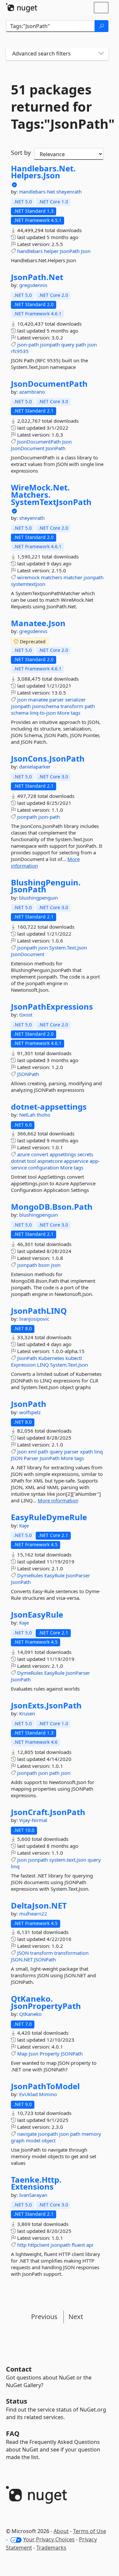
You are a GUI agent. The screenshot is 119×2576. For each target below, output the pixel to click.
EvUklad (29, 2094)
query (68, 344)
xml (32, 1451)
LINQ (43, 1365)
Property (50, 2054)
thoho (43, 1115)
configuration (43, 1167)
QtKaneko (30, 2014)
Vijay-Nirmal (33, 1820)
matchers (52, 577)
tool (32, 1161)
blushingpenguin (39, 898)
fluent (78, 2245)
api (90, 2245)
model (33, 2140)
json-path (28, 344)
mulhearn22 (33, 1914)
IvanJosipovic (34, 1319)
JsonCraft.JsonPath (48, 1812)
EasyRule (54, 1575)
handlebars (30, 251)
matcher (73, 577)
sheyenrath (69, 192)
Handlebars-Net (38, 192)
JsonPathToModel (45, 2086)
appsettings (63, 1154)
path (81, 344)
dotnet (18, 1161)
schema (20, 713)
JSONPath (28, 1074)
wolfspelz (30, 1412)
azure (23, 1154)
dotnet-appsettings (49, 1107)
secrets (85, 1154)
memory (91, 2134)
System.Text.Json (68, 948)
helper (51, 251)
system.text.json (68, 1860)
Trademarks (51, 2548)
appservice (76, 1161)
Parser (31, 1458)
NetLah (28, 1115)
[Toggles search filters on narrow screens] (101, 54)
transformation (71, 1953)
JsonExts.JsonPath (46, 1705)
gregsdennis (33, 285)
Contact (19, 2369)
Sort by (21, 153)
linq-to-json (43, 713)
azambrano (32, 392)
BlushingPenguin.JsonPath (46, 886)
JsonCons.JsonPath (48, 759)
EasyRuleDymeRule (49, 1517)
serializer (75, 699)
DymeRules (30, 1575)
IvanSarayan (33, 2195)
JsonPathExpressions (52, 1007)
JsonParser (78, 1575)
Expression (23, 1365)
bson (44, 1265)
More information (58, 1500)
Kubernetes (51, 1358)
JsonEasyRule (37, 1615)
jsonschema (46, 706)
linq (99, 1451)
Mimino (48, 2094)
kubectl (74, 1358)
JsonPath (70, 251)
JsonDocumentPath (49, 384)
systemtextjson (28, 584)
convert (40, 1154)
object (49, 2140)
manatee (38, 699)
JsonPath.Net (37, 277)
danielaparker (35, 767)
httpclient (39, 2245)
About (61, 2531)
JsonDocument (28, 448)
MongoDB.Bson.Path (52, 1207)
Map (22, 2054)
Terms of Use (90, 2531)
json (92, 344)
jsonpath (50, 344)
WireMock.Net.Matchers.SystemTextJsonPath (51, 495)
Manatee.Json (38, 623)
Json (86, 251)
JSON (17, 1458)
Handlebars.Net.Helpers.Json (43, 172)
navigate (27, 2134)
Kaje (24, 1525)
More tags (69, 713)
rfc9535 (20, 351)
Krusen (27, 1713)
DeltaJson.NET (39, 1906)
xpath (86, 1451)
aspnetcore (50, 1161)
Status (17, 2401)
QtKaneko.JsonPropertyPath (46, 2002)
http (22, 2245)
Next (76, 2317)
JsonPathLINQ (39, 1311)
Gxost (26, 1015)
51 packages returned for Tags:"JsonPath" (57, 107)
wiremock (28, 577)
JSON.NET (22, 1959)
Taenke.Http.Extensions (36, 2183)
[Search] (101, 26)
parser (57, 699)
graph (18, 2140)
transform (72, 706)
